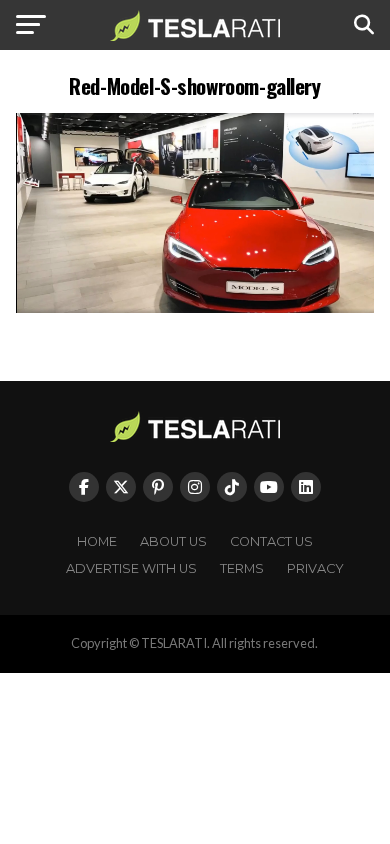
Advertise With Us (131, 568)
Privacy (315, 568)
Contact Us (271, 541)
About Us (173, 541)
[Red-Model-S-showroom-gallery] (194, 307)
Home (97, 541)
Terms (242, 568)
